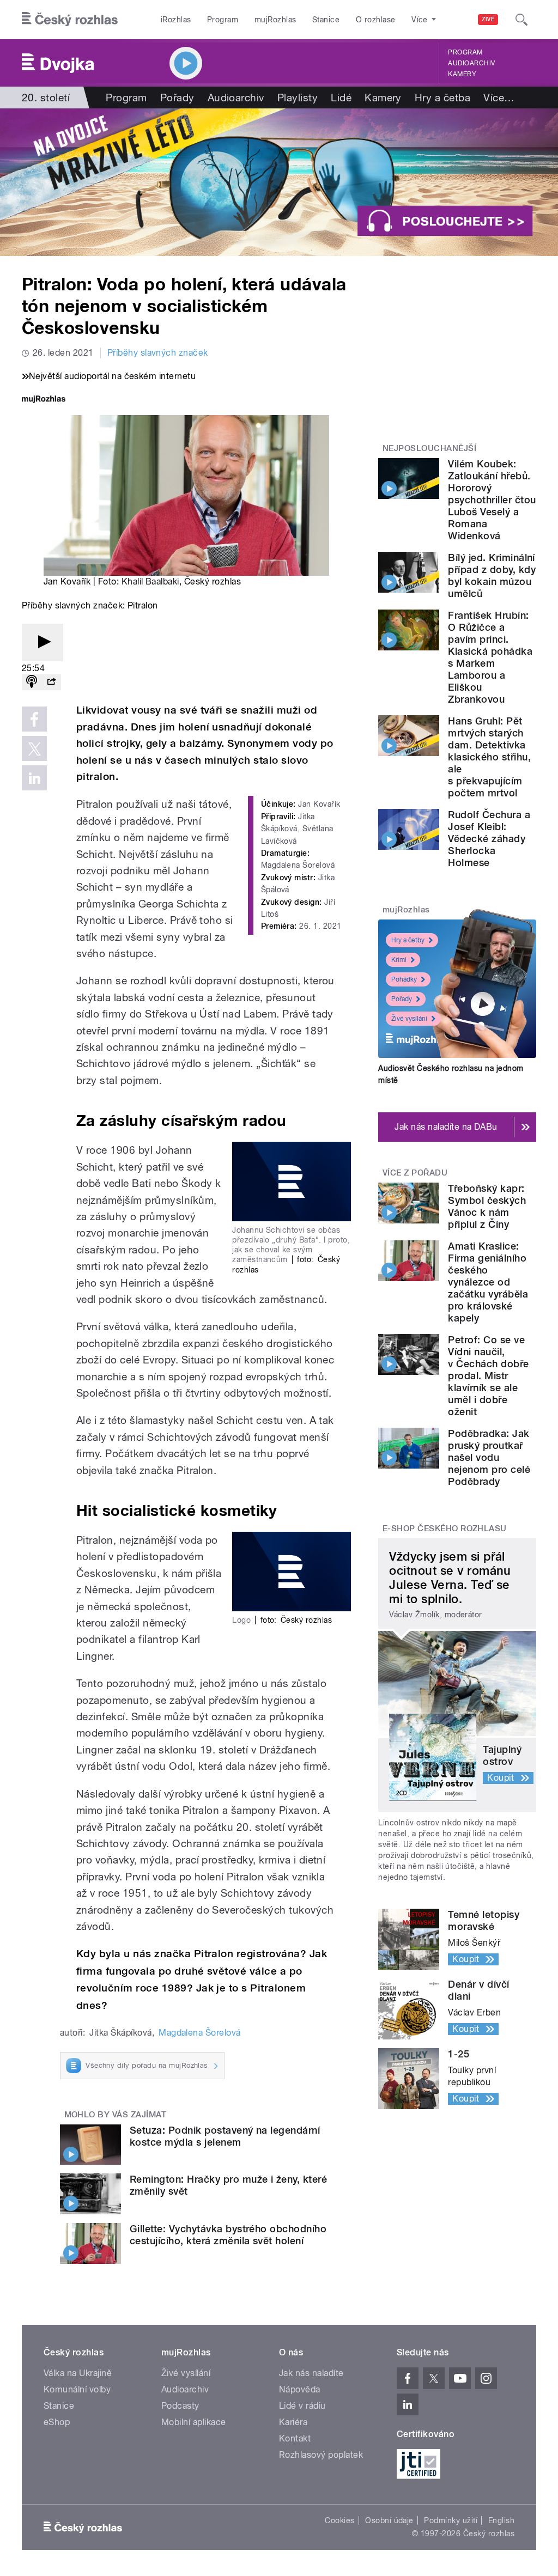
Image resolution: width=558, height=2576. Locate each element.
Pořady (177, 98)
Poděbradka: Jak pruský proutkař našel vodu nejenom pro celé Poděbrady (489, 1457)
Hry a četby (408, 940)
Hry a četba (442, 98)
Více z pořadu (415, 1173)
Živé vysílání (409, 1019)
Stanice (326, 20)
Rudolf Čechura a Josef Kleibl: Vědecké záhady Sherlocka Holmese (489, 839)
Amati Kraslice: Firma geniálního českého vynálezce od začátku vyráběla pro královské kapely (488, 1282)
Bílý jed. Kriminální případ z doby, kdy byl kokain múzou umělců (492, 576)
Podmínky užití (451, 2520)
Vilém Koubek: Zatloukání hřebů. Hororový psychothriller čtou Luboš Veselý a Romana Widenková (492, 500)
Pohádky (404, 979)
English (501, 2520)
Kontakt (295, 2438)
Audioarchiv (471, 63)
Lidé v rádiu (302, 2406)
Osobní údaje (389, 2520)
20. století (46, 98)
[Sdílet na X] (34, 748)
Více (499, 98)
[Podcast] (32, 682)
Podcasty (180, 2406)
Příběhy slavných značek (158, 353)
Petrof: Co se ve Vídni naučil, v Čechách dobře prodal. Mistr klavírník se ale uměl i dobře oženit (488, 1376)
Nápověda (300, 2389)
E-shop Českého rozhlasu (445, 1528)
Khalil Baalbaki (150, 581)
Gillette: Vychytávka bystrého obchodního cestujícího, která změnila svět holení (228, 2235)
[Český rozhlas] (70, 20)
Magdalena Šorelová (200, 2033)
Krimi (399, 960)
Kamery (462, 74)
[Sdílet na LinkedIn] (34, 778)
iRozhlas (176, 20)
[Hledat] (521, 20)
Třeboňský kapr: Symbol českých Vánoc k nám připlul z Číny (487, 1206)
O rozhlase (376, 20)
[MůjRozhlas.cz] (44, 400)
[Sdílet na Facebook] (34, 719)
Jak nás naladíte (311, 2373)
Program (223, 20)
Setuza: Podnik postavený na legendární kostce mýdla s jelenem (225, 2136)
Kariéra (293, 2422)
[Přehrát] (43, 643)
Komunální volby (77, 2389)
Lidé (341, 98)
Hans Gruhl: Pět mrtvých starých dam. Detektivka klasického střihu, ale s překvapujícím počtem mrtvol (489, 757)
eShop (57, 2422)
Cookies (339, 2520)
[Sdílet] (51, 682)
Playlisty (298, 98)
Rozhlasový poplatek (321, 2455)
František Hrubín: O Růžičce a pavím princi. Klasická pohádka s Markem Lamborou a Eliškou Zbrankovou (490, 657)
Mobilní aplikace (194, 2422)
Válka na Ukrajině (78, 2373)
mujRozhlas (275, 20)
